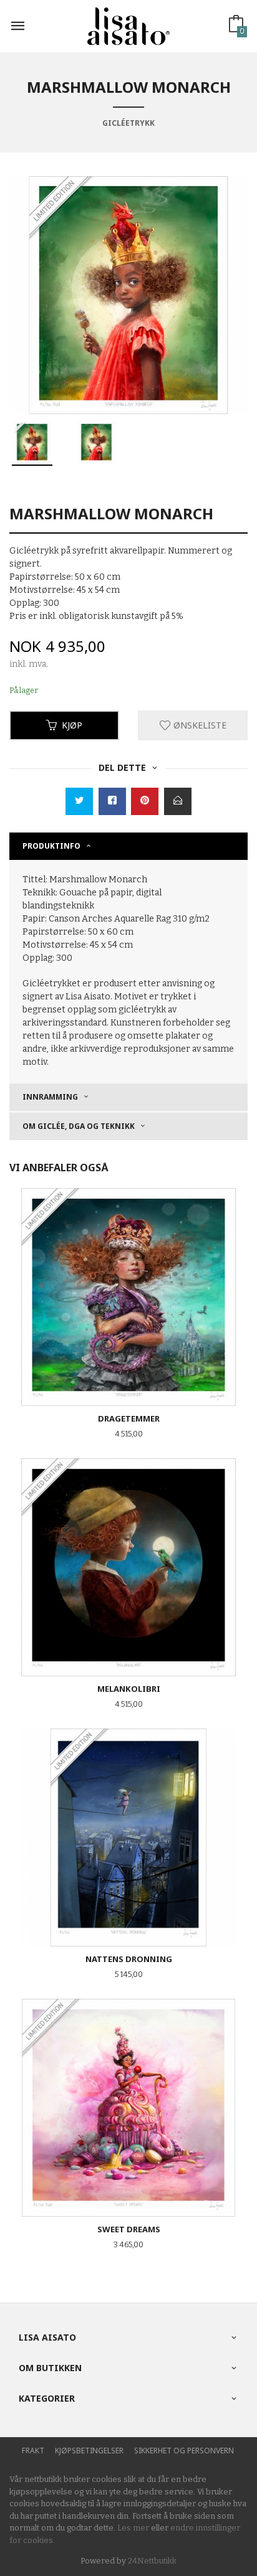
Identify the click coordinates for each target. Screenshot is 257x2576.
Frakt (33, 2451)
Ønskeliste (199, 725)
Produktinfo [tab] (51, 846)
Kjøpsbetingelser (89, 2451)
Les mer (133, 2528)
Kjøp (72, 725)
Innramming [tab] (50, 1097)
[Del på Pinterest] (145, 801)
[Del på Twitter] (79, 801)
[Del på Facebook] (112, 801)
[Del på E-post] (178, 801)
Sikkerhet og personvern (184, 2451)
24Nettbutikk (152, 2561)
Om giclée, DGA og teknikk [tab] (79, 1126)
